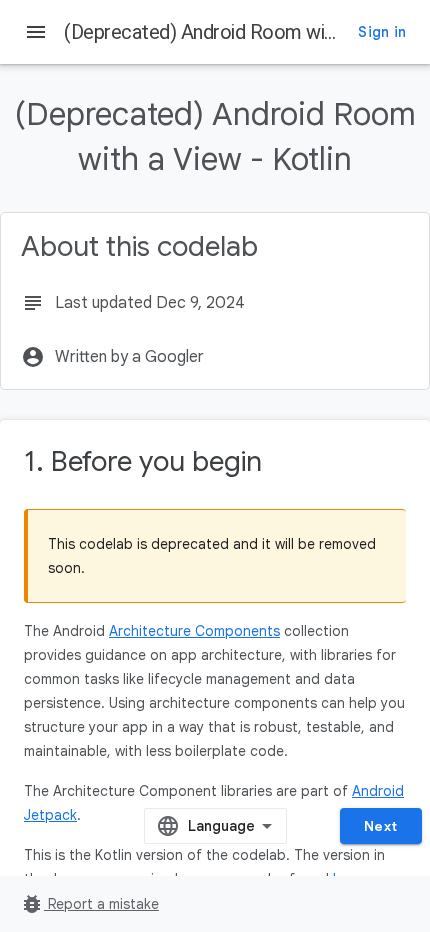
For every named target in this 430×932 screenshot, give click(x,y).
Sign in (382, 32)
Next (381, 826)
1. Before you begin (143, 461)
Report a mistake (89, 904)
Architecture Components (194, 631)
